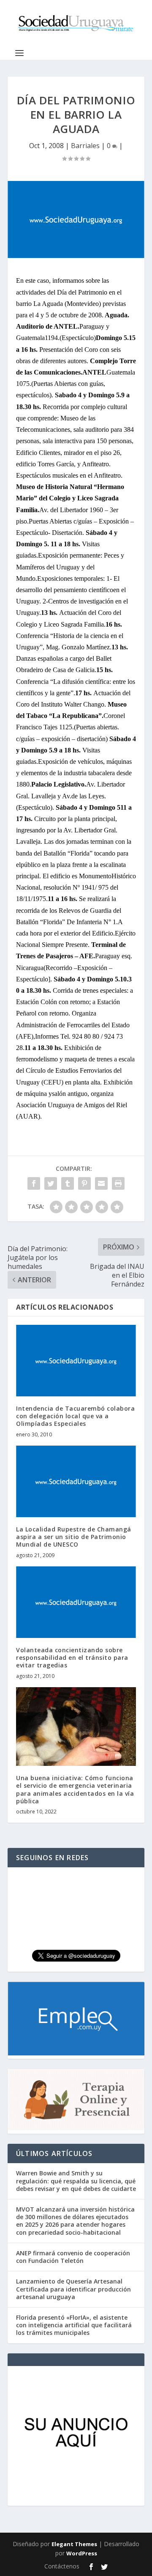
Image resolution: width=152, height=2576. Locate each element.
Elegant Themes (74, 2544)
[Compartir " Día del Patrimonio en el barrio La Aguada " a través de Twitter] (51, 1183)
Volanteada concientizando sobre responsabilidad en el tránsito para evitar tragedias (72, 1658)
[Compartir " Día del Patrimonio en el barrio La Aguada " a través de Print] (118, 1183)
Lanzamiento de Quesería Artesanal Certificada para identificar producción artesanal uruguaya (73, 2289)
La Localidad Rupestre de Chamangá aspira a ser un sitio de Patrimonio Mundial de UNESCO (74, 1537)
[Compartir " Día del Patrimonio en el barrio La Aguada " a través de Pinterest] (84, 1183)
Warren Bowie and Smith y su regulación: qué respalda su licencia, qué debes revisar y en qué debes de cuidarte (76, 2181)
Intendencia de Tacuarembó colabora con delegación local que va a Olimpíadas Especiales (75, 1416)
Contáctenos (62, 2566)
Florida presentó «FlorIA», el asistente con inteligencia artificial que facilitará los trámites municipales (74, 2325)
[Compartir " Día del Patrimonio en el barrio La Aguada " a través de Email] (101, 1183)
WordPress (82, 2553)
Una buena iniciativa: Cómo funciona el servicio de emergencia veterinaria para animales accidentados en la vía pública (75, 1789)
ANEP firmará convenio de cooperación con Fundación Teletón (73, 2257)
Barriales (85, 146)
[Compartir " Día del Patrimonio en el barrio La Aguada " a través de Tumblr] (68, 1183)
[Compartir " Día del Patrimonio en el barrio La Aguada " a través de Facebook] (34, 1183)
